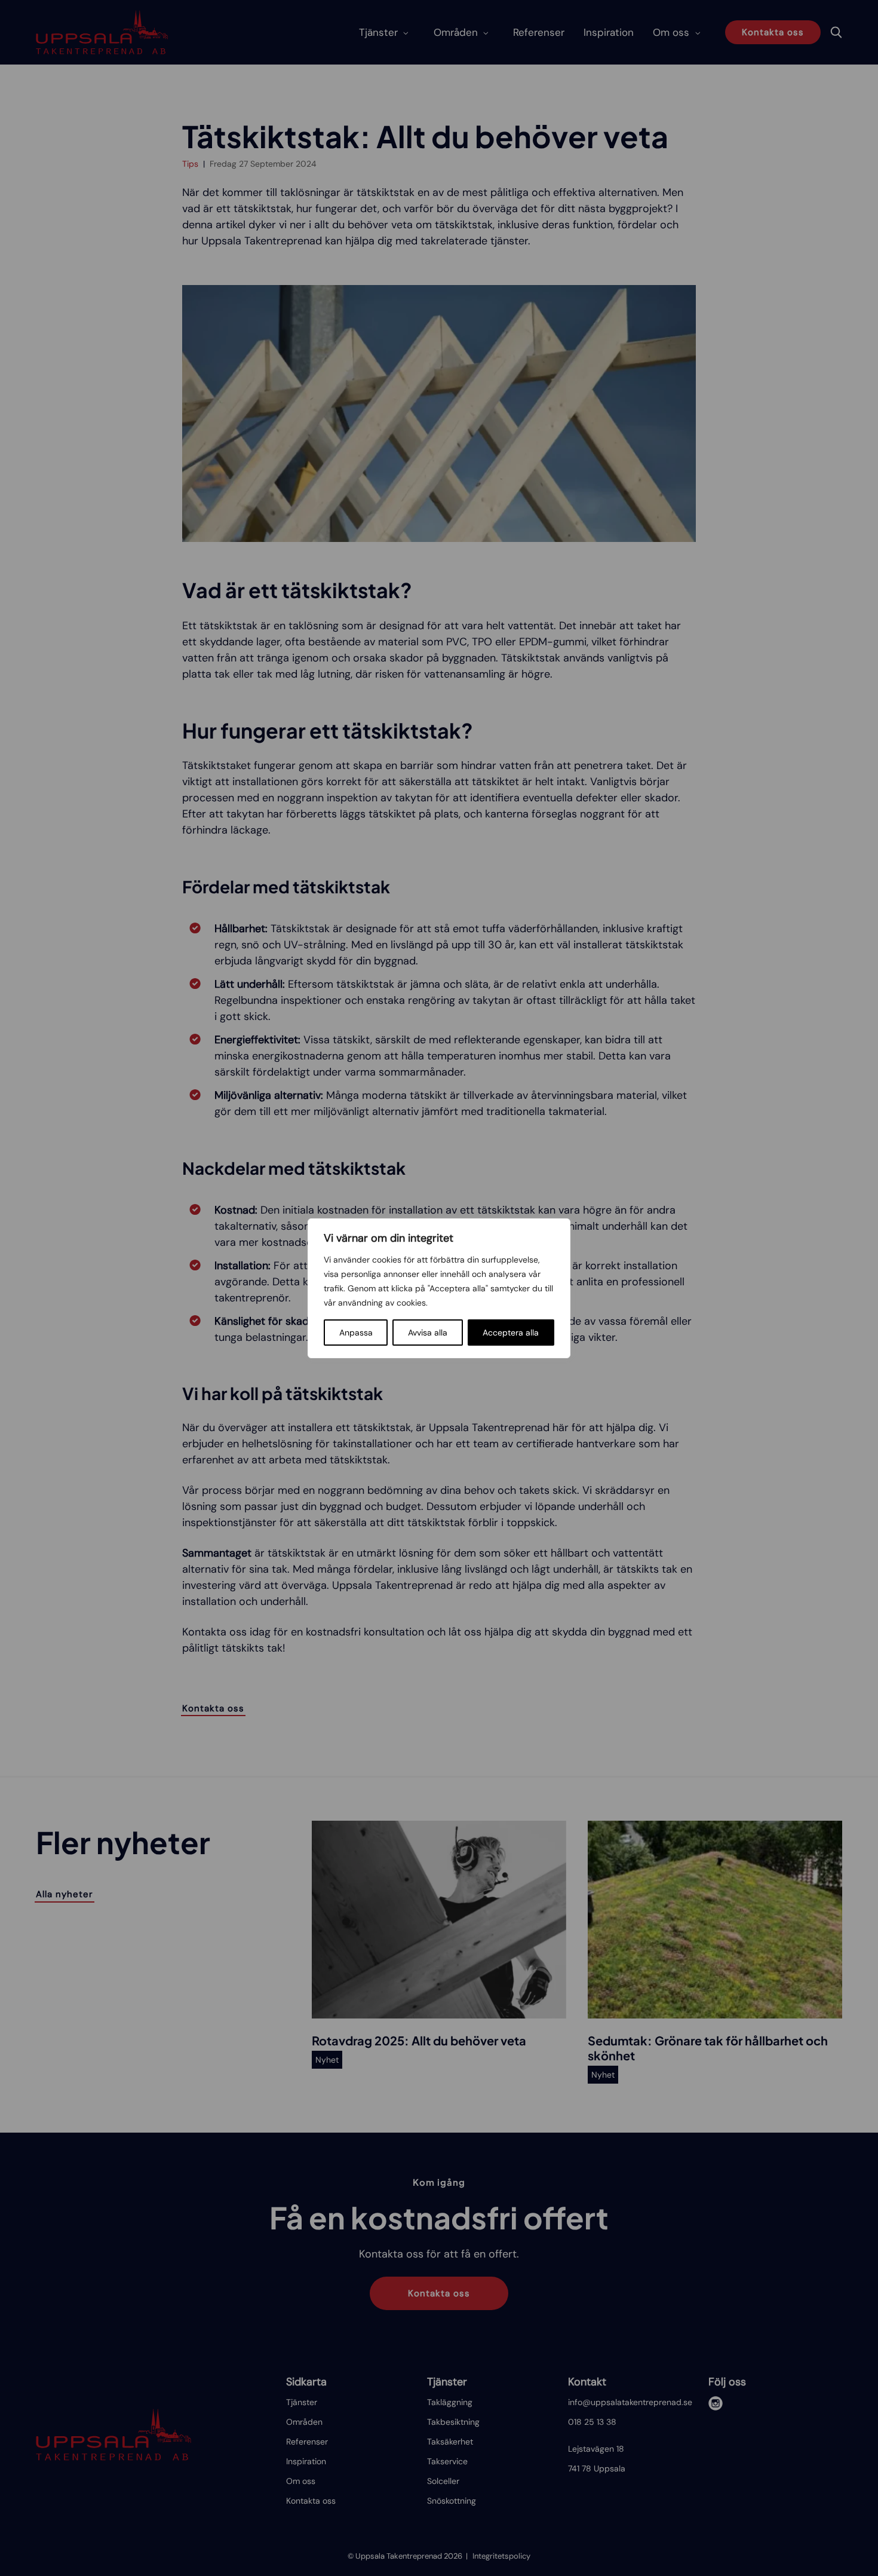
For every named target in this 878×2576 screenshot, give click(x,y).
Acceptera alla (511, 1333)
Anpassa (356, 1333)
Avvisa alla (428, 1333)
